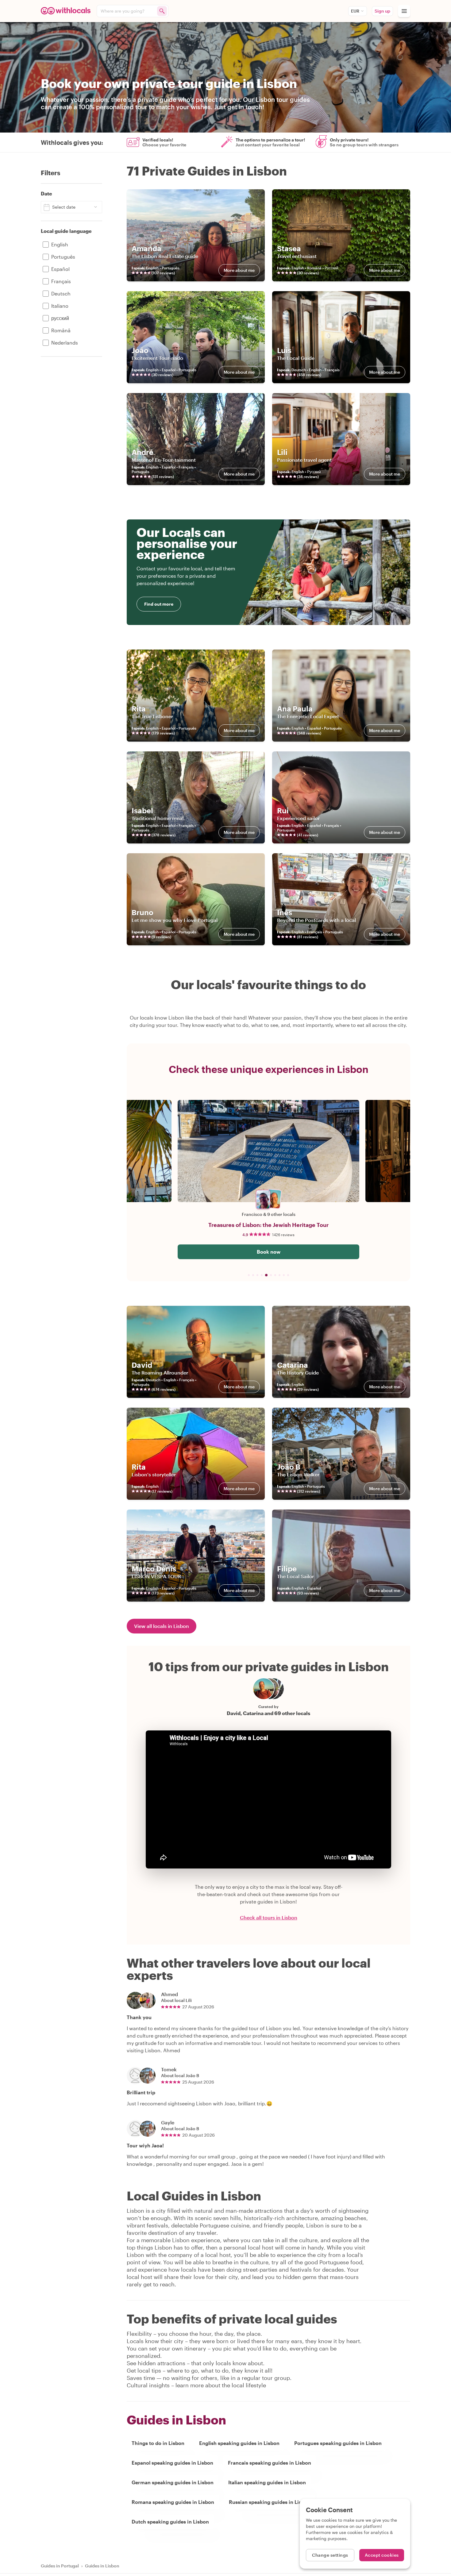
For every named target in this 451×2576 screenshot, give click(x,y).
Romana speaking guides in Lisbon (173, 2502)
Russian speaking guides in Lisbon (270, 2502)
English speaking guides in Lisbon (239, 2443)
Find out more (159, 604)
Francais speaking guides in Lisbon (270, 2463)
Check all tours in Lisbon (269, 1918)
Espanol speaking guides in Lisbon (172, 2463)
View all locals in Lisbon (162, 1626)
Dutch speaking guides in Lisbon (170, 2522)
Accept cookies (382, 2555)
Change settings (330, 2555)
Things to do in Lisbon (158, 2443)
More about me (239, 270)
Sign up (382, 11)
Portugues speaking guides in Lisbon (338, 2443)
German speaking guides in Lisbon (173, 2482)
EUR (355, 11)
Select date (64, 207)
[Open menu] (404, 11)
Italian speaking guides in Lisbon (267, 2482)
